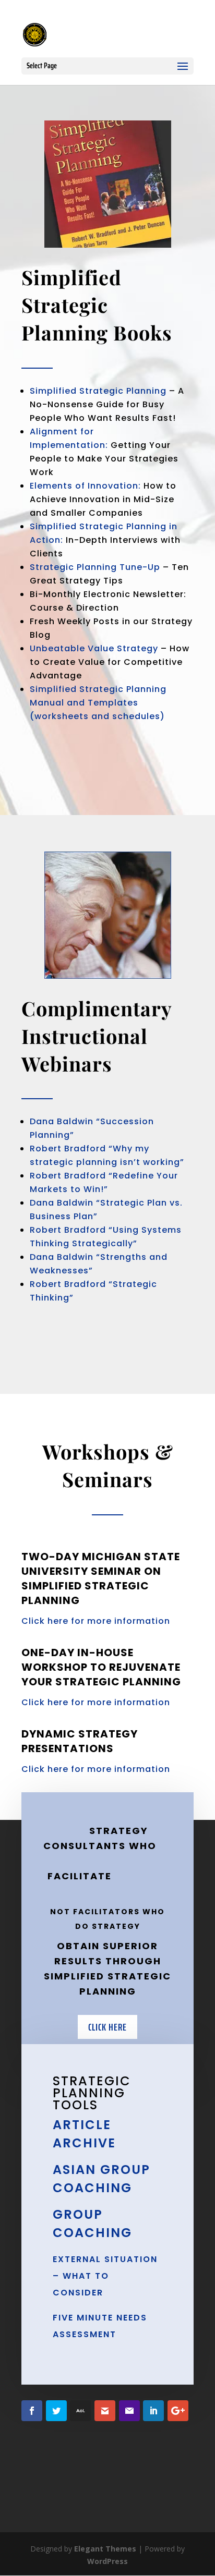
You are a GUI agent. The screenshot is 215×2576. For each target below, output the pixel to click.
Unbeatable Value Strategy (94, 648)
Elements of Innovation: (85, 486)
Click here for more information (96, 1621)
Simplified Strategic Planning (98, 391)
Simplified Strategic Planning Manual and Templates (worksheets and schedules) (98, 703)
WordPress (107, 2561)
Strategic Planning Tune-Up (95, 567)
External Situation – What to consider (105, 2276)
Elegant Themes (105, 2549)
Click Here (107, 2027)
